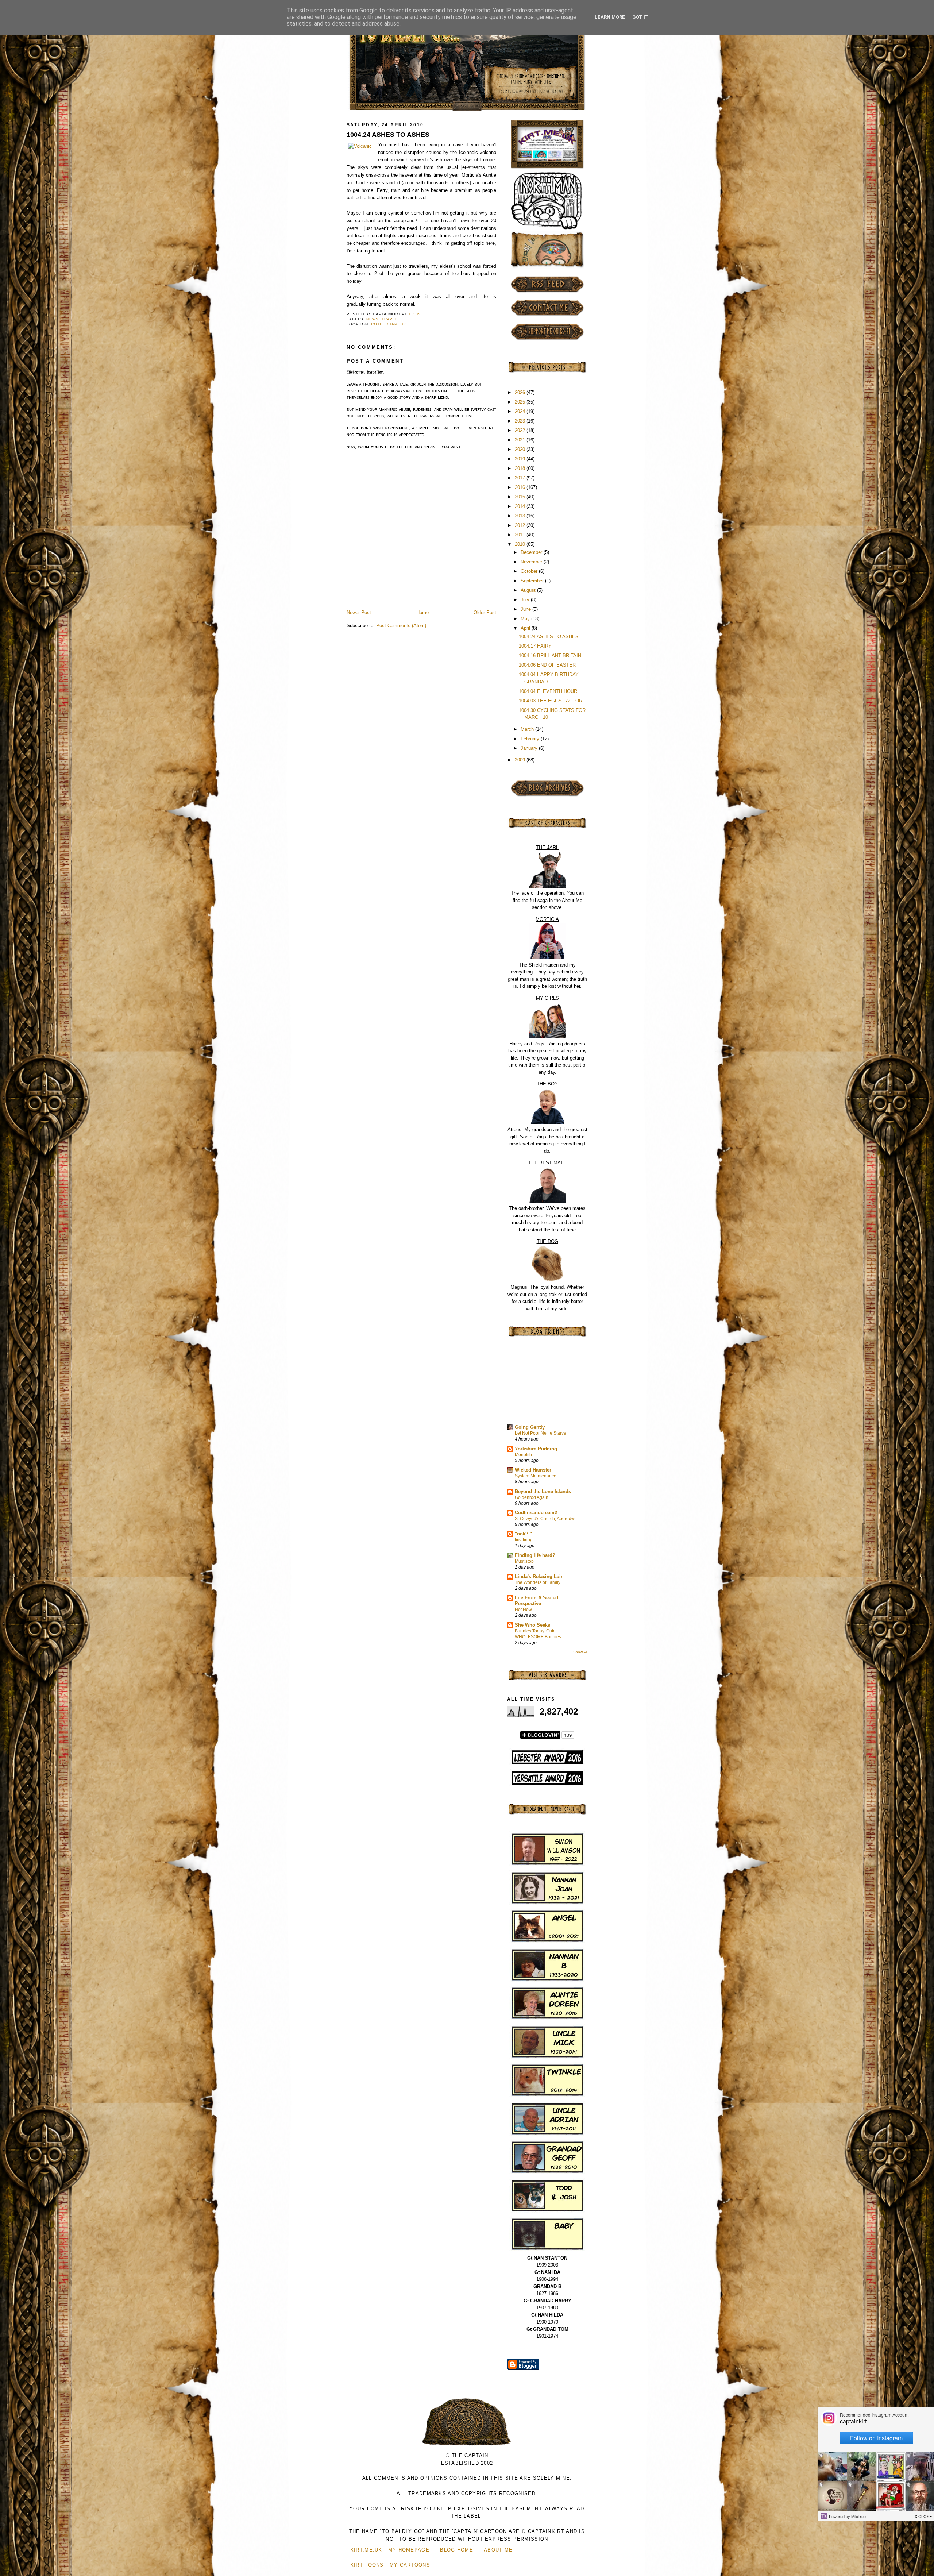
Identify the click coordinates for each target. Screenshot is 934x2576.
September (533, 581)
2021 (521, 440)
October (530, 571)
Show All (580, 1652)
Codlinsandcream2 (536, 1513)
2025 (521, 402)
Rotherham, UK (389, 324)
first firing (524, 1540)
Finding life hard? (535, 1555)
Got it (640, 17)
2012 (521, 525)
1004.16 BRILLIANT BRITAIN (550, 655)
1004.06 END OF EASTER (547, 665)
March (528, 729)
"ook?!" (523, 1534)
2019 (521, 459)
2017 (521, 478)
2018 (521, 468)
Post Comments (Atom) (401, 626)
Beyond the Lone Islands (543, 1491)
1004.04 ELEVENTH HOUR (548, 691)
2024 (521, 411)
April (526, 628)
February (531, 739)
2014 (521, 506)
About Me (498, 2550)
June (526, 609)
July (526, 600)
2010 (521, 544)
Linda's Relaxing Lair (539, 1576)
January (530, 748)
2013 (521, 516)
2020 (521, 449)
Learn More (610, 17)
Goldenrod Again (532, 1497)
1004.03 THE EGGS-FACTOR (551, 701)
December (532, 552)
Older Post (485, 612)
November (532, 562)
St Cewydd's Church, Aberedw (545, 1519)
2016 (521, 487)
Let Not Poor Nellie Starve (541, 1433)
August (529, 590)
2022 (521, 430)
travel (390, 319)
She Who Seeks (532, 1625)
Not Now (523, 1609)
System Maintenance (536, 1476)
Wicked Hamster (533, 1470)
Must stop (524, 1561)
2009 (521, 760)
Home (422, 612)
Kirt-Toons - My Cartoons (390, 2565)
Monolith (523, 1455)
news (373, 319)
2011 (521, 535)
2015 (521, 497)
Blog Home (457, 2550)
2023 (521, 421)
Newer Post (359, 612)
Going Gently (530, 1427)
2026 (521, 392)
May (526, 619)
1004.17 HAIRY (535, 646)
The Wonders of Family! (538, 1582)
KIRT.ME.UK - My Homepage (390, 2550)
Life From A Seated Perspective (537, 1601)
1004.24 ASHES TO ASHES (388, 135)
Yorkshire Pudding (536, 1449)
